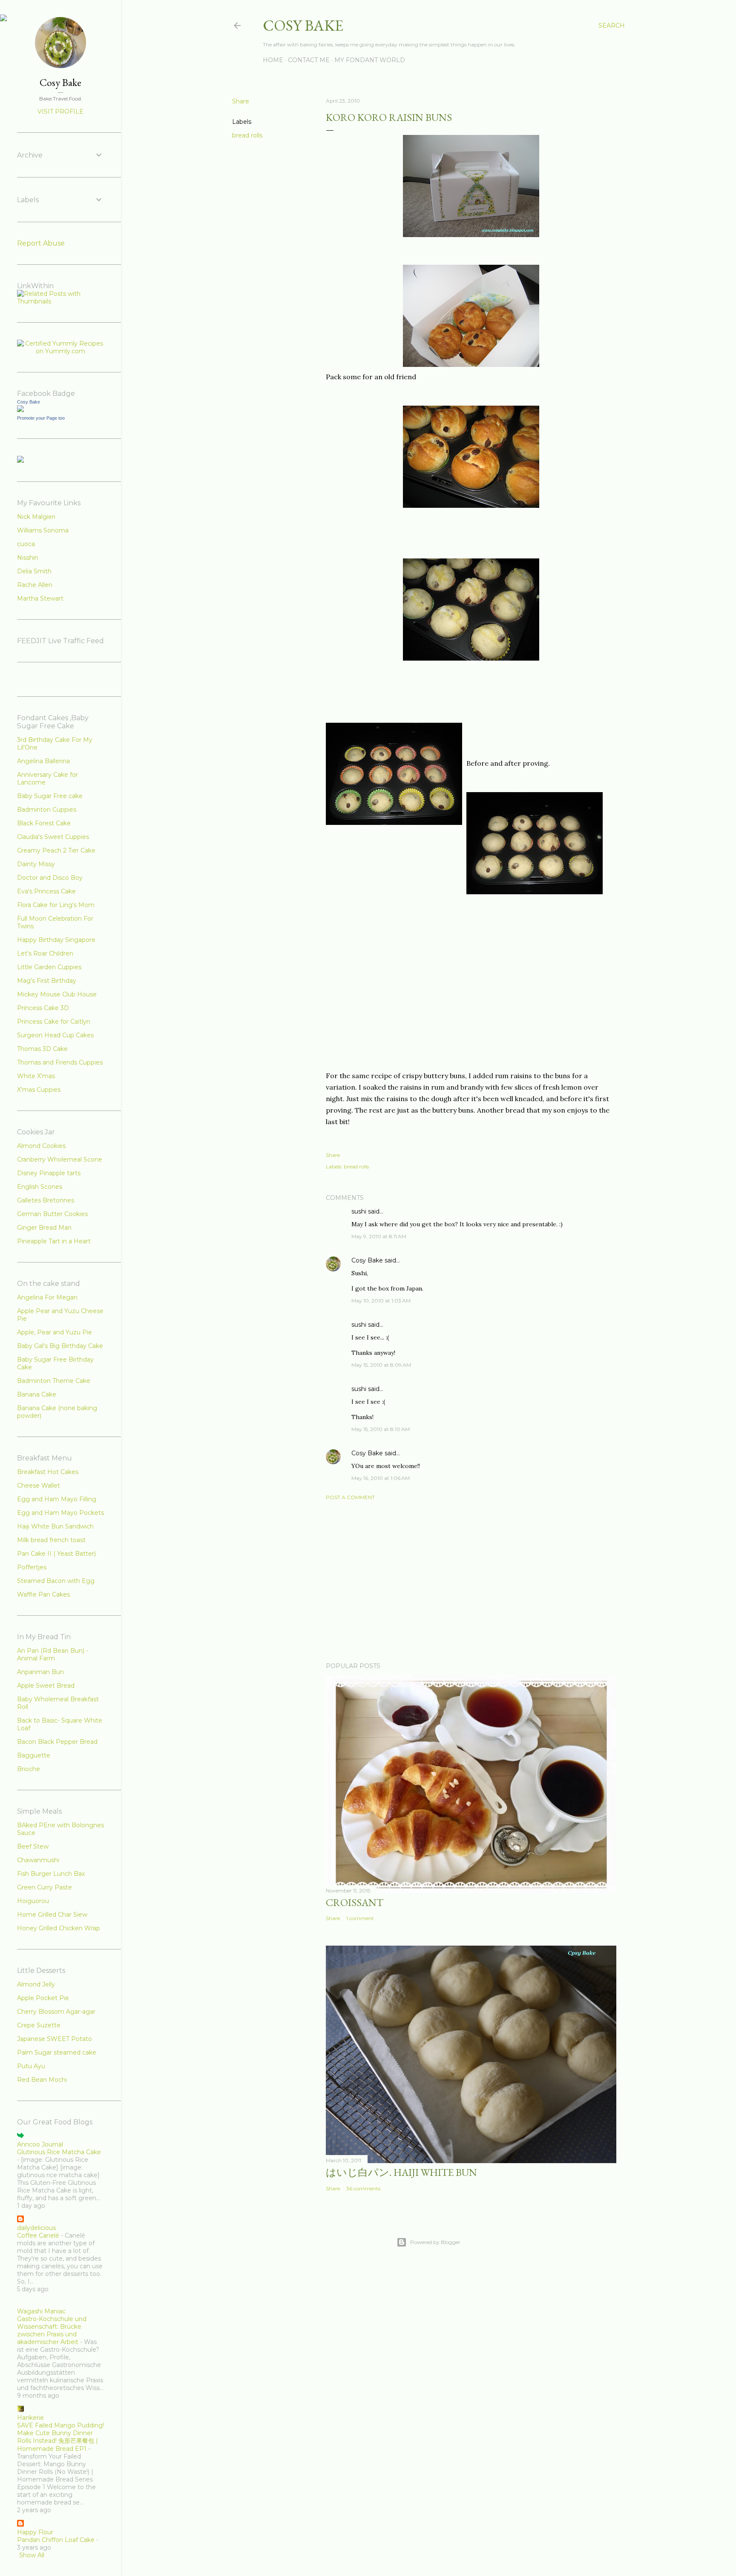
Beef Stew (33, 1846)
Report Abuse (41, 243)
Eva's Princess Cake (46, 891)
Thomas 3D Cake (42, 1049)
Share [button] (241, 101)
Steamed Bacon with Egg (56, 1581)
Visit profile (60, 112)
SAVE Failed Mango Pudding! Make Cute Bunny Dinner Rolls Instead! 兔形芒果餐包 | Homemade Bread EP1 (60, 2437)
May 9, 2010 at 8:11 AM (379, 1236)
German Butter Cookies (52, 1214)
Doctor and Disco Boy (50, 878)
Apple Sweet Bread (46, 1686)
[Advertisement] (471, 1581)
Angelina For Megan (47, 1297)
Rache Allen (35, 585)
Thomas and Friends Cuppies (60, 1062)
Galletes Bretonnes (46, 1200)
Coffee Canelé (38, 2235)
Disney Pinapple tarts (49, 1173)
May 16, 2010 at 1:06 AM (381, 1478)
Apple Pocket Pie (43, 1998)
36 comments (363, 2188)
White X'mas (36, 1076)
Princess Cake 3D (43, 1008)
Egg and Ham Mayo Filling (57, 1499)
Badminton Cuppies (47, 810)
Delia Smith (34, 571)
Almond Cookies (41, 1146)
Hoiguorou (33, 1901)
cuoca (26, 544)
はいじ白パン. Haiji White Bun (401, 2172)
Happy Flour (35, 2532)
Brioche (29, 1769)
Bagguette (34, 1755)
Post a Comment (350, 1497)
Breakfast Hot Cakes (48, 1472)
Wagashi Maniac (41, 2311)
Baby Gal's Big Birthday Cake (60, 1346)
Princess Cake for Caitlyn (54, 1022)
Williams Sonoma (43, 530)
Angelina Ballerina (43, 761)
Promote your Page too (41, 418)
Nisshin (28, 558)
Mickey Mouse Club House (57, 994)
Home (273, 60)
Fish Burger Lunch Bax (51, 1874)
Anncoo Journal (40, 2144)
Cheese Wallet (39, 1485)
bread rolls (247, 135)
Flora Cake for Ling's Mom (56, 905)
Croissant (355, 1902)
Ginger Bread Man (44, 1228)
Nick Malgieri (36, 517)
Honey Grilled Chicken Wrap (59, 1928)
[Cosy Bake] (20, 410)
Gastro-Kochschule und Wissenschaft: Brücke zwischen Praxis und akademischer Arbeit (52, 2330)
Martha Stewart (40, 598)
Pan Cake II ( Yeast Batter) (56, 1554)
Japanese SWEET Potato (55, 2039)
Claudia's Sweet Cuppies (53, 837)
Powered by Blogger (435, 2242)
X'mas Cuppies (39, 1090)
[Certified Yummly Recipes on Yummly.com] (60, 351)
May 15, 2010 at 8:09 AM (381, 1365)
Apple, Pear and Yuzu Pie (55, 1332)
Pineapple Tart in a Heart (54, 1241)
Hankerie (30, 2418)
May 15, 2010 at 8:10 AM (381, 1429)
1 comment (360, 1918)
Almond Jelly (36, 1984)
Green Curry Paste (45, 1887)
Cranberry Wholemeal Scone (60, 1159)
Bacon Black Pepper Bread (57, 1742)
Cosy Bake (303, 25)
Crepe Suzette (39, 2025)
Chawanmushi (38, 1860)
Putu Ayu (31, 2066)
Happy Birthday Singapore (56, 940)
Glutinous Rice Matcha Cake (59, 2152)
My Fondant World (370, 60)
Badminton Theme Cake (54, 1381)
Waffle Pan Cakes (43, 1594)
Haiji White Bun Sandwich (55, 1526)
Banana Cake (37, 1394)
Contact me (309, 60)
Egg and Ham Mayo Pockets (60, 1513)
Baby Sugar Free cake (50, 796)
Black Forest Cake (44, 823)
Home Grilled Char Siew (52, 1915)
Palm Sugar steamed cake (57, 2052)
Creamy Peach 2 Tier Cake (56, 850)
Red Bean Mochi (42, 2080)
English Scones (40, 1187)
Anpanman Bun (40, 1672)
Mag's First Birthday (47, 981)
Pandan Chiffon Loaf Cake (56, 2540)
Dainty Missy (36, 864)
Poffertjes (32, 1567)
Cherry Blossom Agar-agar (56, 2012)
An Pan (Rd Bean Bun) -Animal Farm (53, 1654)
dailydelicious (36, 2228)
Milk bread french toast (51, 1540)
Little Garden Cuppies (49, 967)
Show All (32, 2555)
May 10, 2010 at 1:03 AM (381, 1301)
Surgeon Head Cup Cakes (55, 1035)
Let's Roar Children (45, 953)
